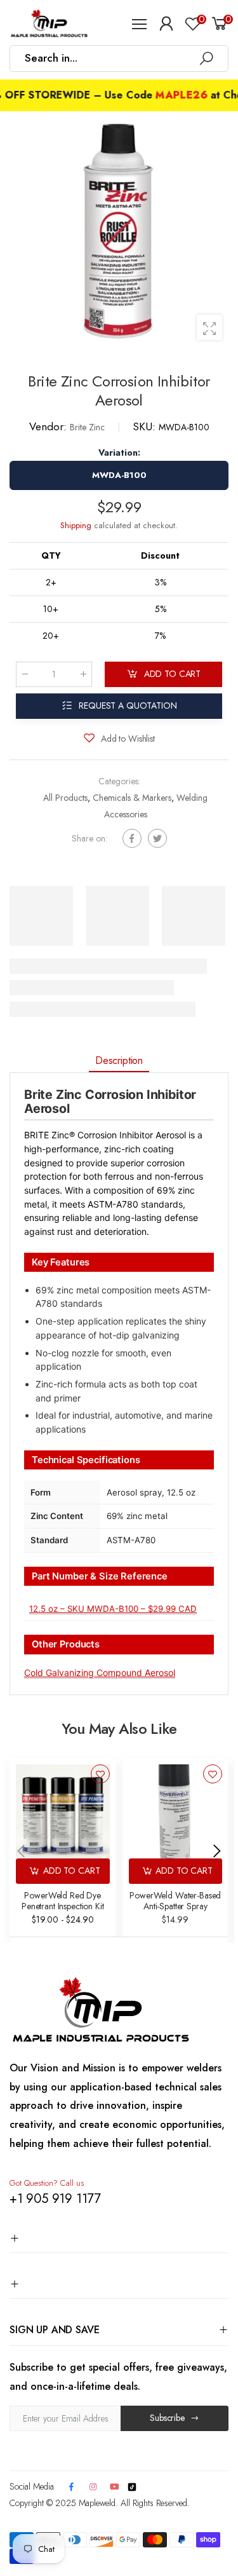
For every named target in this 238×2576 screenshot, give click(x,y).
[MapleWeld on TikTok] (132, 2486)
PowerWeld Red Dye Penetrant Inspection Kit (63, 1901)
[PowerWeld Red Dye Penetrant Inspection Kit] (63, 1811)
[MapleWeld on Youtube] (115, 2487)
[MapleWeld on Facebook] (71, 2487)
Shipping (76, 525)
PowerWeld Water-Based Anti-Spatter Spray (175, 1901)
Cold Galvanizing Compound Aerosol (100, 1673)
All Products (65, 798)
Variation (119, 453)
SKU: (146, 426)
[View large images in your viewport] (209, 327)
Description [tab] (119, 1060)
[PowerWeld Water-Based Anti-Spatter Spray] (176, 1811)
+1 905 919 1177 (55, 2199)
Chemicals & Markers (132, 798)
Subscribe (167, 2418)
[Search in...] (206, 58)
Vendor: (50, 426)
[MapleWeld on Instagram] (93, 2487)
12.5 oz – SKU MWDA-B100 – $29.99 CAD (113, 1609)
